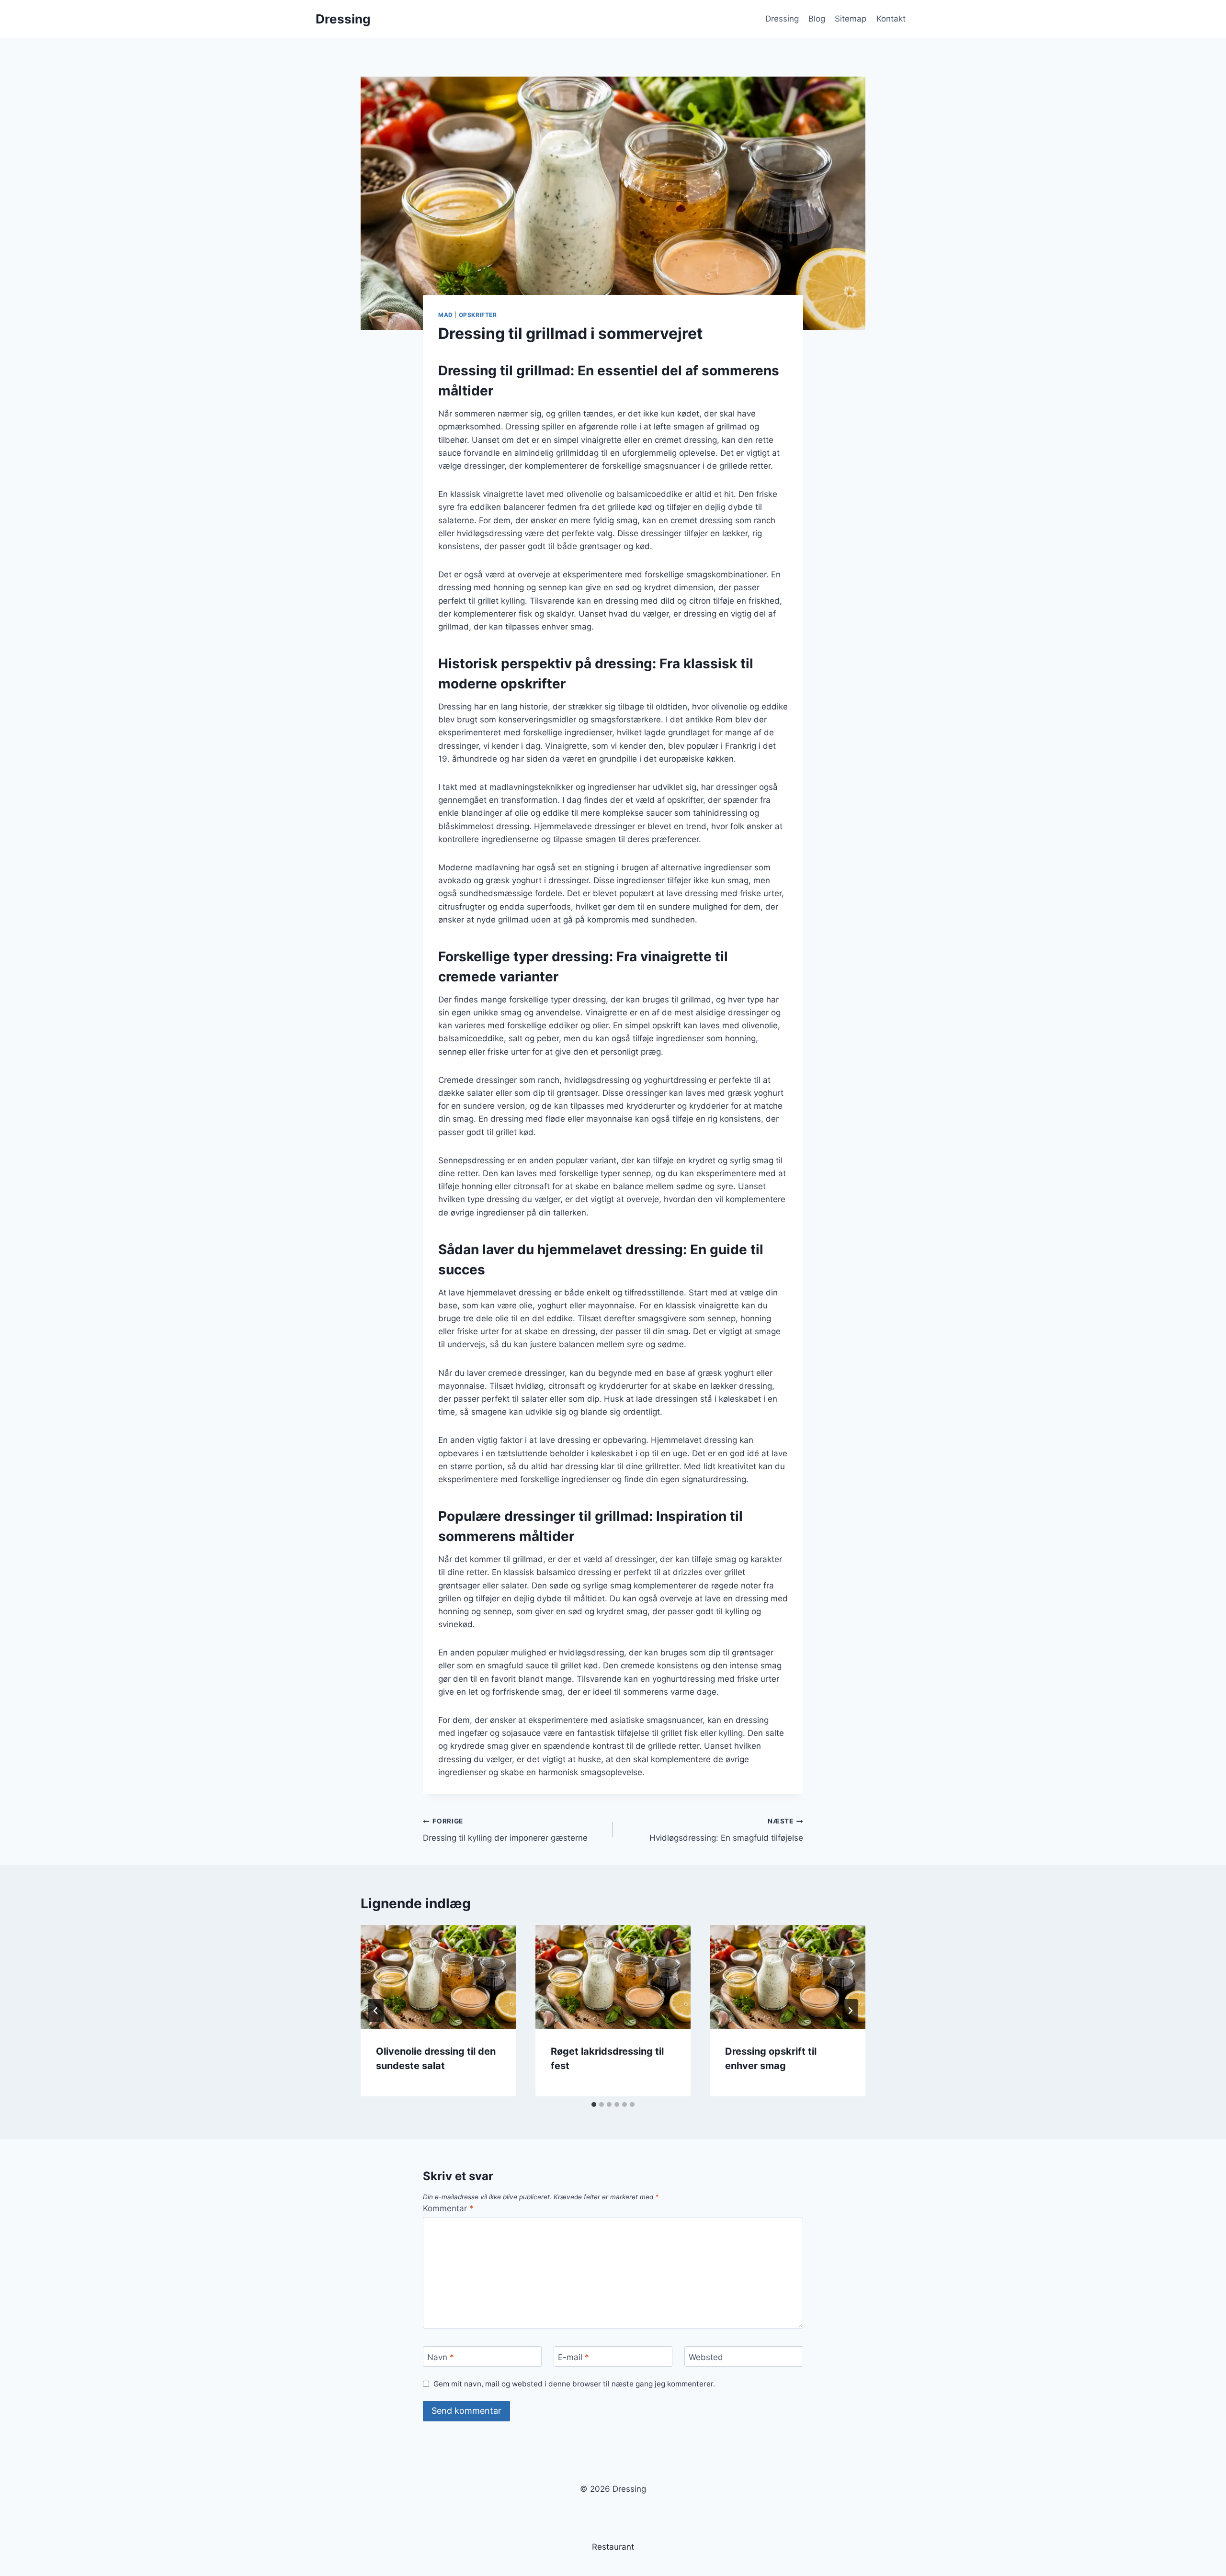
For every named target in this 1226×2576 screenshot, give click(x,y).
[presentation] (438, 1977)
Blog (817, 19)
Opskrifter (478, 315)
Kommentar (448, 2208)
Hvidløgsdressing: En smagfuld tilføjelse (726, 1830)
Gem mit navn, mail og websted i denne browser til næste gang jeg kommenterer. (574, 2384)
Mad (446, 315)
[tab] (594, 2104)
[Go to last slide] (376, 2011)
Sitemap (851, 19)
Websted (706, 2357)
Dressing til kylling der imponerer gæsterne (505, 1830)
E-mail (573, 2357)
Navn (441, 2357)
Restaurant (613, 2547)
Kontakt (891, 19)
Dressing (782, 19)
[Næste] (850, 2011)
